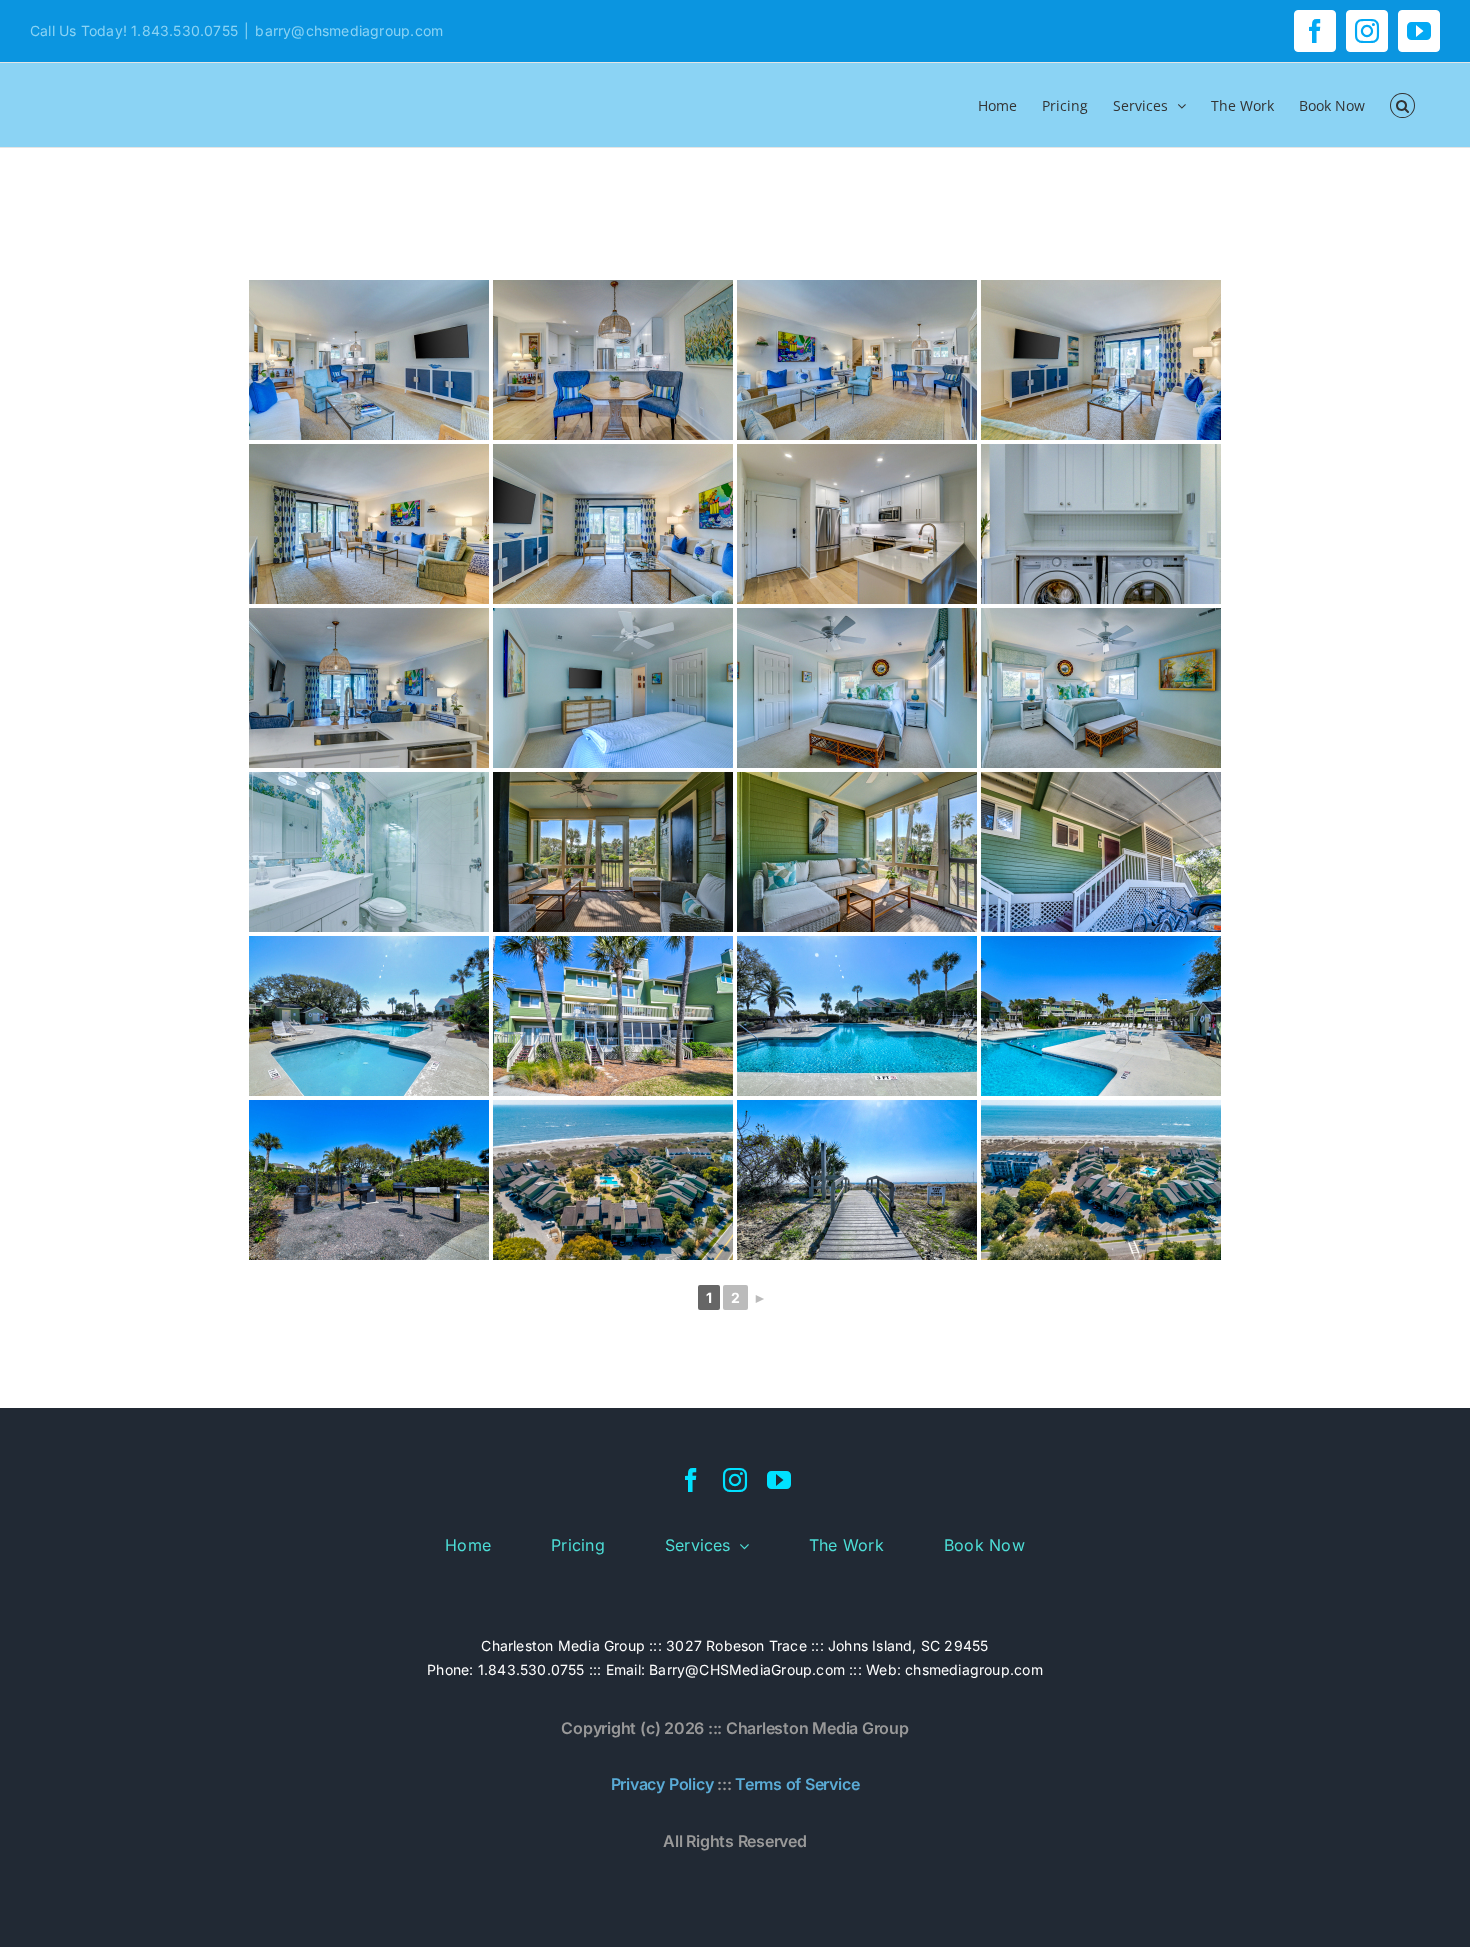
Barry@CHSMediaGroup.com (747, 1669)
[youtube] (779, 1480)
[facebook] (691, 1480)
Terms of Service (797, 1784)
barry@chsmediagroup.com (349, 30)
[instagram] (735, 1480)
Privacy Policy (662, 1784)
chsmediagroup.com (974, 1669)
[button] (1402, 105)
